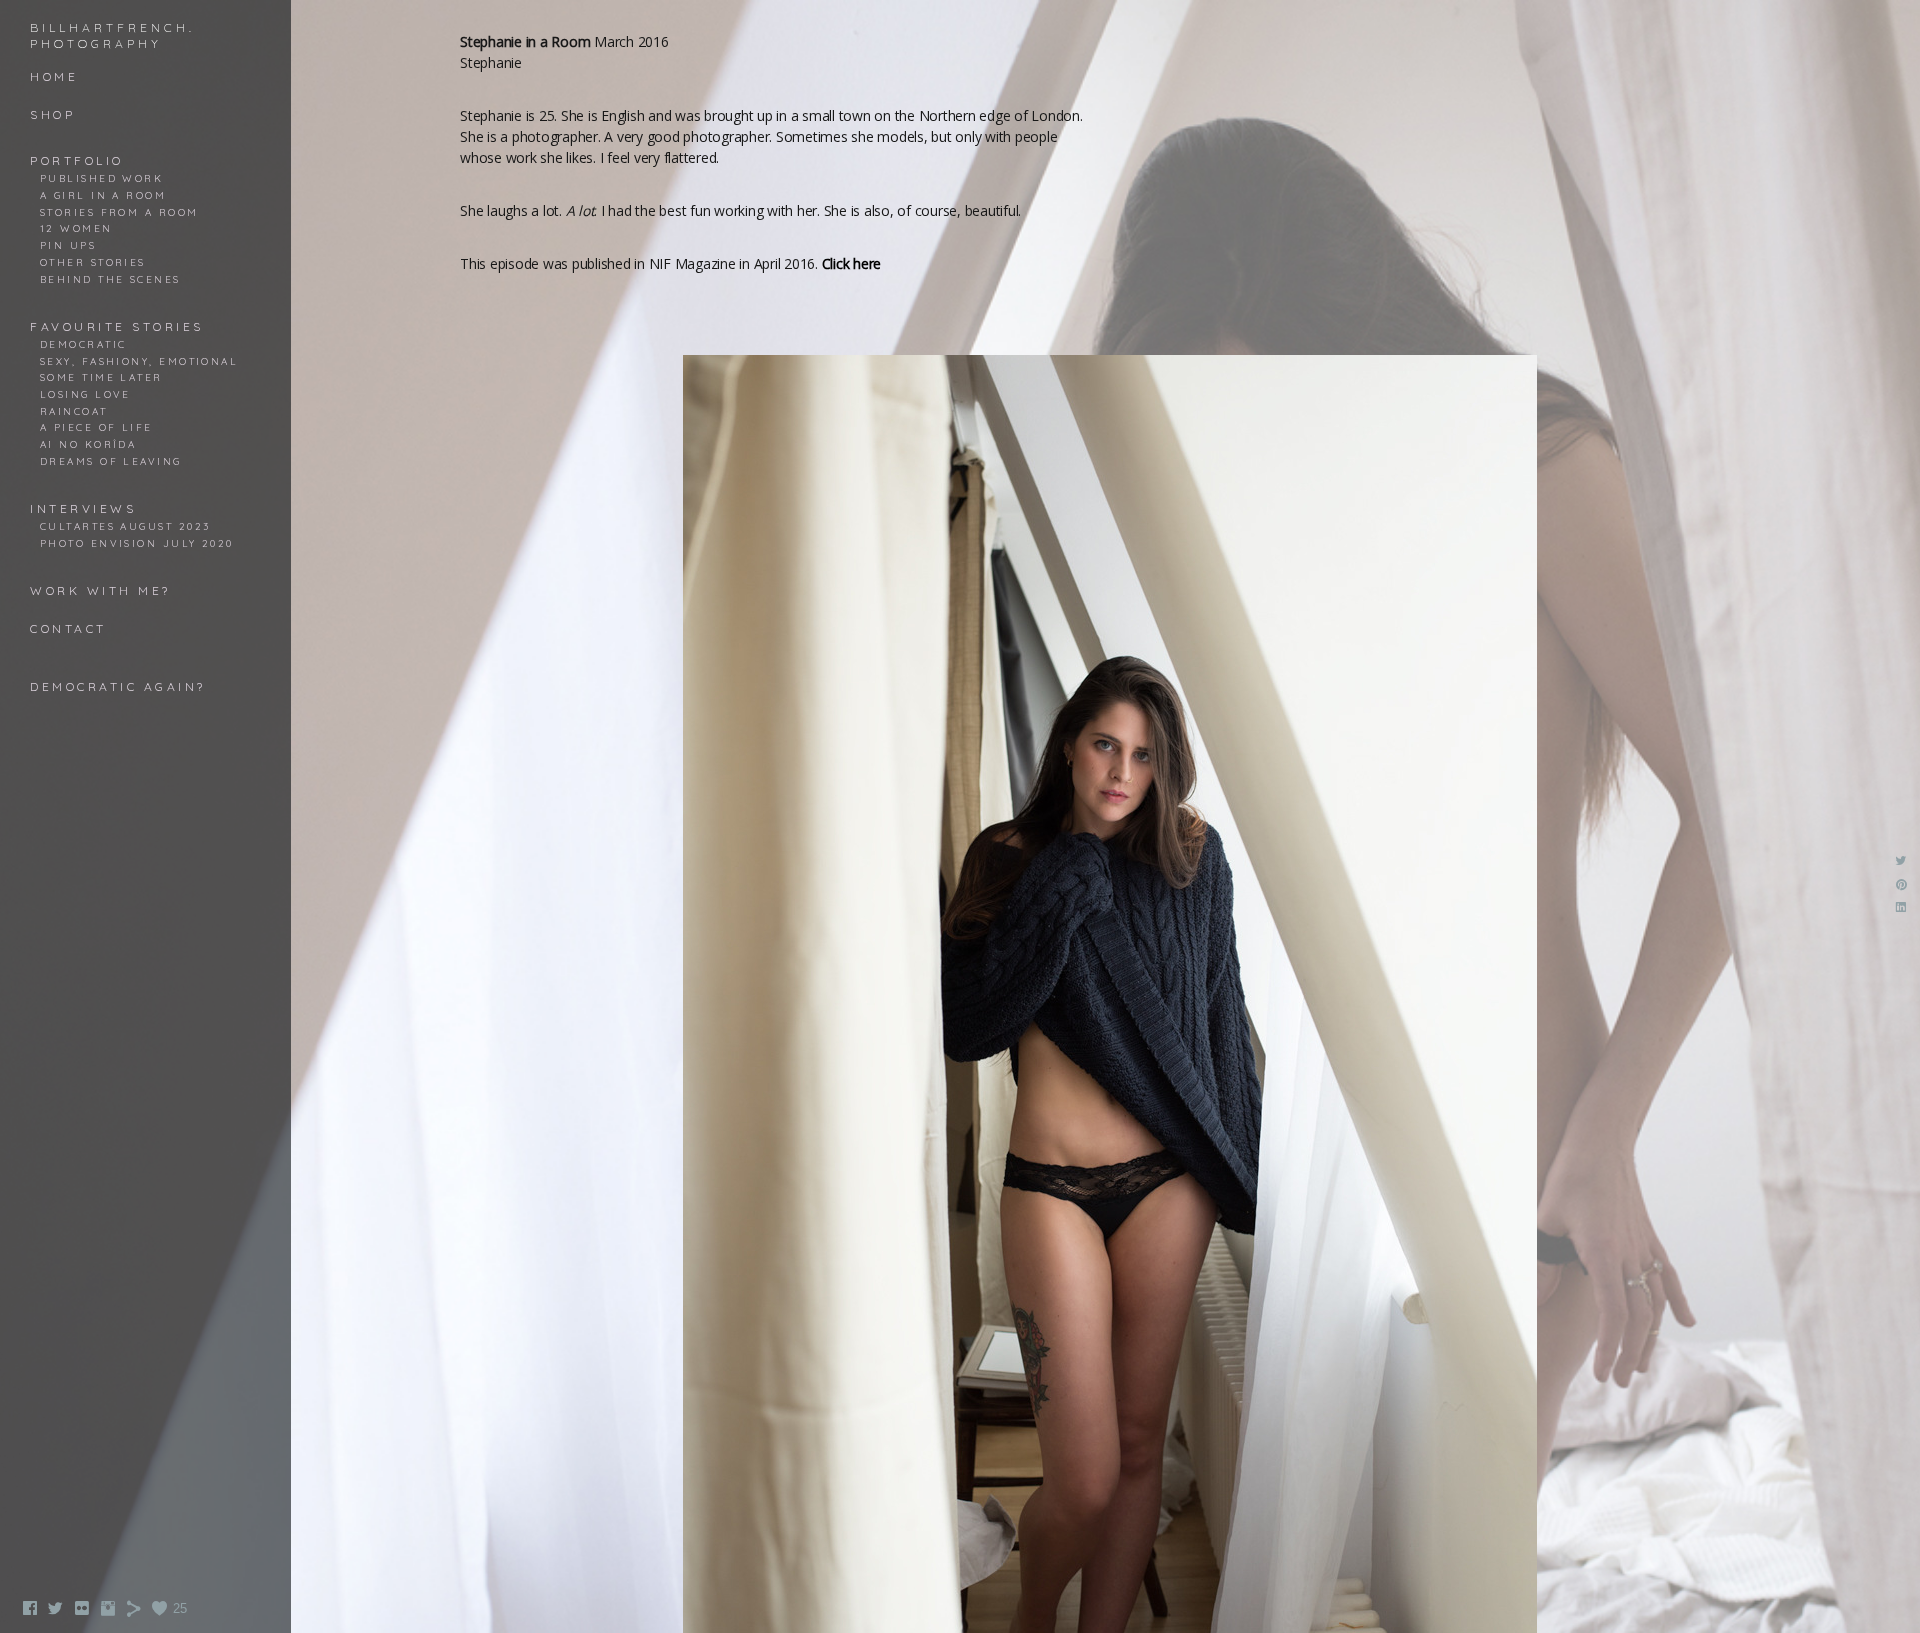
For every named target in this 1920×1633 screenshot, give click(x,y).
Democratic (83, 344)
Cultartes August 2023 (125, 526)
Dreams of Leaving (111, 461)
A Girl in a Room (103, 195)
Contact (68, 628)
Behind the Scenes (110, 279)
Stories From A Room (119, 212)
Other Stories (93, 262)
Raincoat (74, 411)
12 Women (76, 228)
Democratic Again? (118, 686)
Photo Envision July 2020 (137, 543)
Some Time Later (101, 377)
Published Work (101, 178)
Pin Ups (68, 245)
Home (54, 76)
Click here (852, 263)
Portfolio (77, 160)
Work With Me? (100, 590)
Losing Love (85, 394)
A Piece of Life (96, 427)
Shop (52, 114)
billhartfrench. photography (112, 35)
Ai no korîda (88, 444)
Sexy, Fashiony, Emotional (139, 361)
